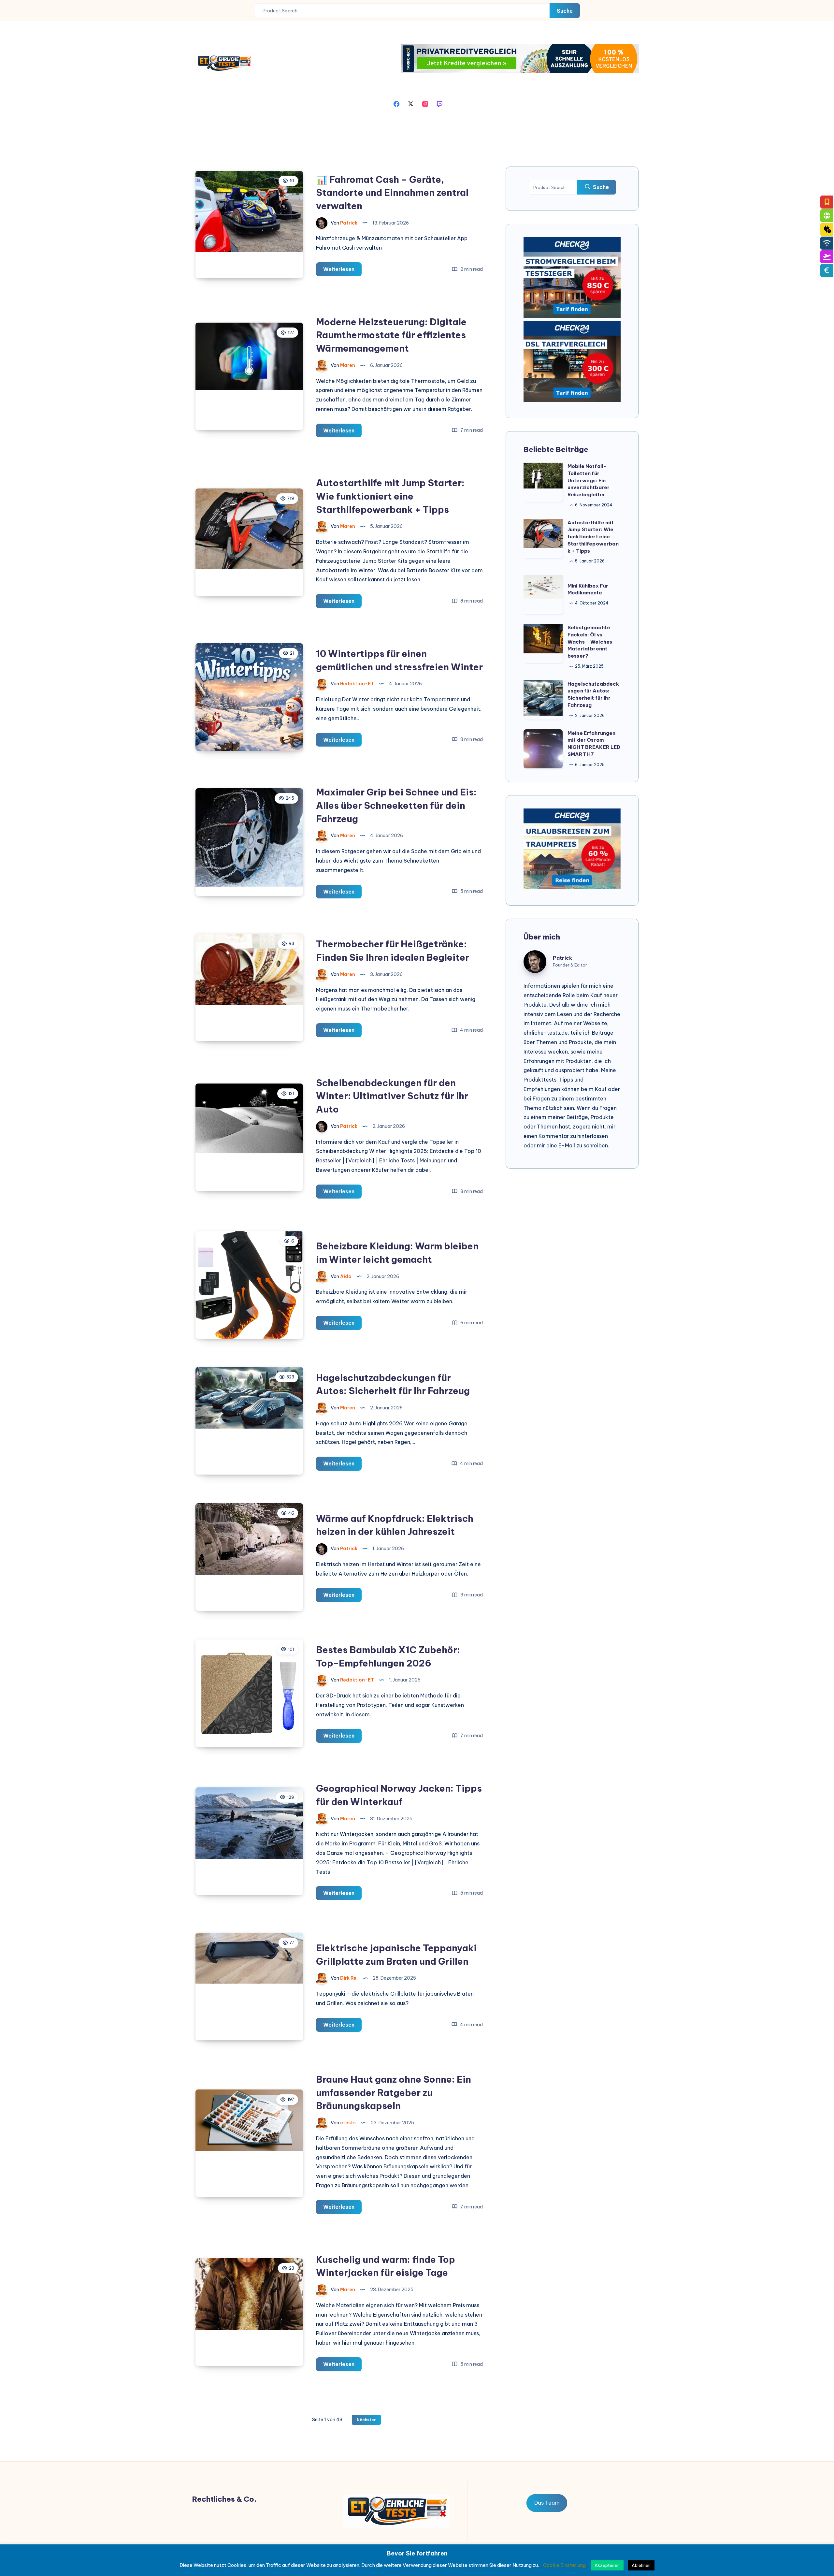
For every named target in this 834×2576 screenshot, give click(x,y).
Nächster (366, 2420)
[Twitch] (439, 103)
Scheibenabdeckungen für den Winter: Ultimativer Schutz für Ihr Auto (392, 1096)
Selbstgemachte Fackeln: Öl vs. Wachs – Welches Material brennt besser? (590, 642)
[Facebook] (396, 103)
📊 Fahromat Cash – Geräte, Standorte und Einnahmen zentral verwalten (392, 193)
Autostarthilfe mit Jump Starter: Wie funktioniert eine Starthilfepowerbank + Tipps (390, 496)
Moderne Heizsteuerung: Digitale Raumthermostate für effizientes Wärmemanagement (391, 335)
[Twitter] (411, 103)
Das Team (547, 2503)
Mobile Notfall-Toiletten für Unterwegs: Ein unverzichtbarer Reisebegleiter (589, 480)
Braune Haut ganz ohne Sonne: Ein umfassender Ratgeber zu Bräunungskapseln (394, 2092)
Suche (565, 11)
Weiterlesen (342, 271)
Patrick (562, 958)
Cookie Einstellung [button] (564, 2565)
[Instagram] (425, 103)
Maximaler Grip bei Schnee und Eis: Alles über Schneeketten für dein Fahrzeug (396, 805)
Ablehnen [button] (641, 2565)
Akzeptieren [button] (607, 2565)
